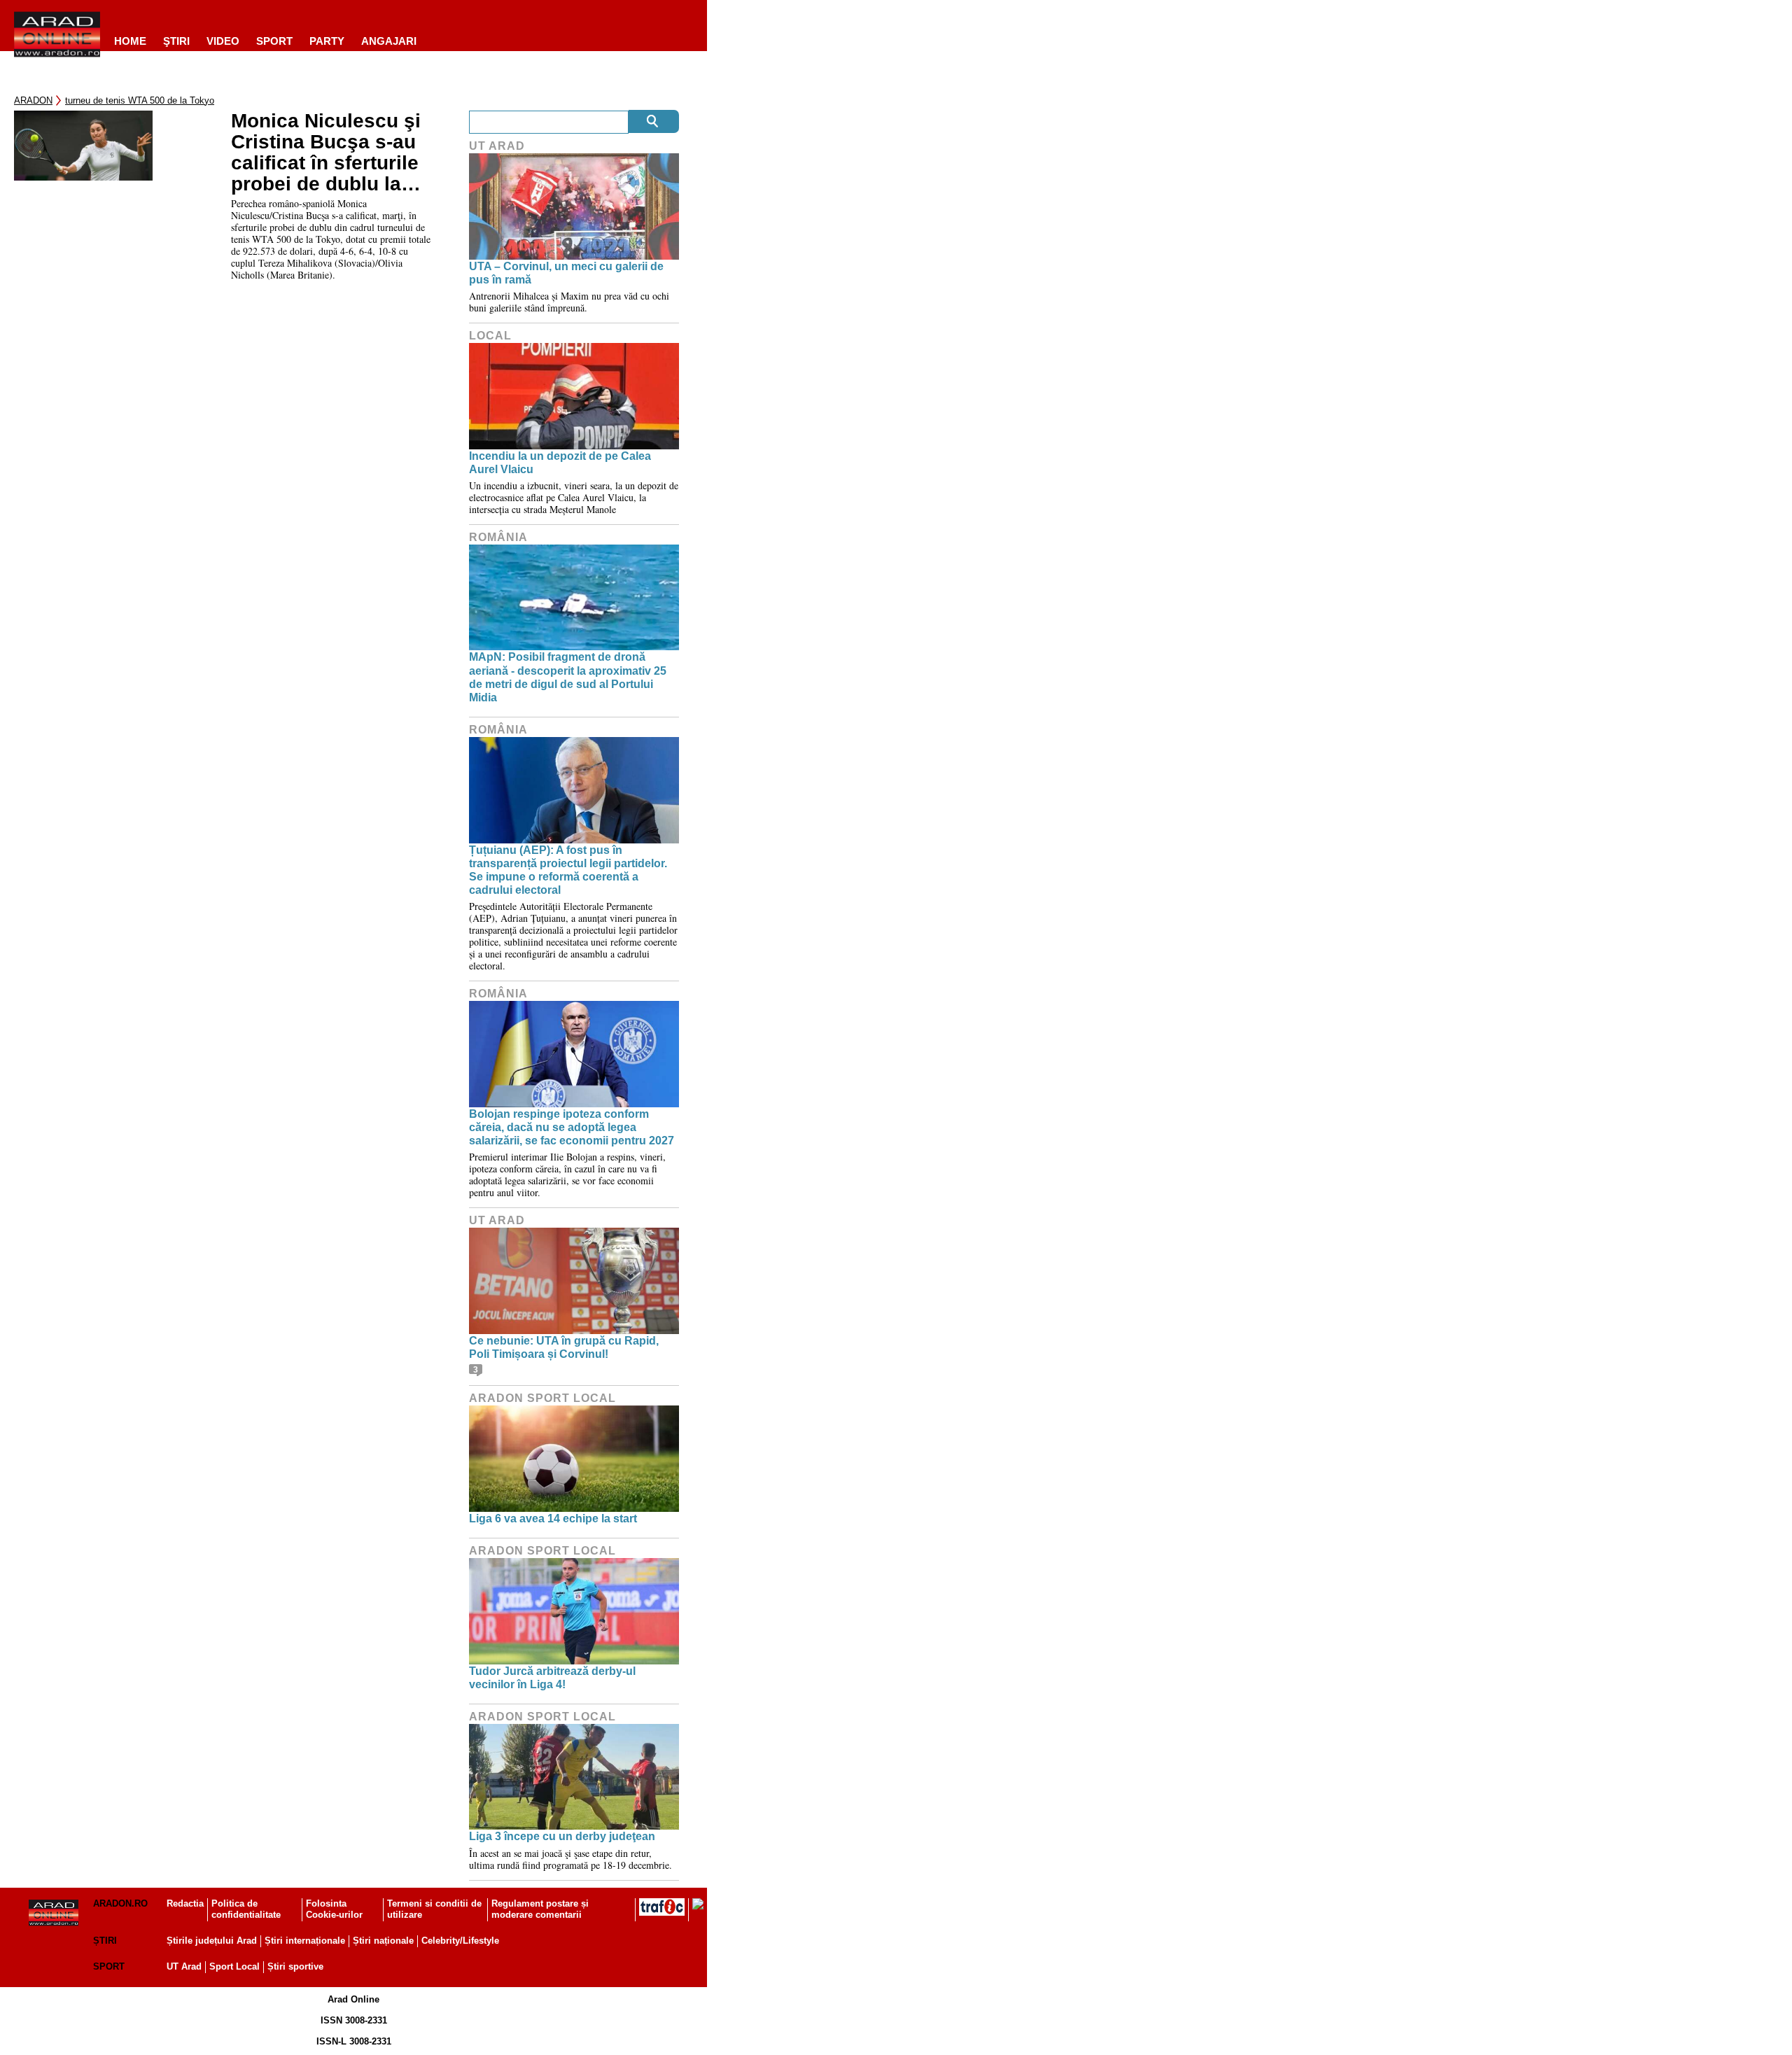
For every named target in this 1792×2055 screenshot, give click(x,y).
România (498, 537)
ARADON (33, 100)
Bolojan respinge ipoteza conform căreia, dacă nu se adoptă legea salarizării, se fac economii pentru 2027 (572, 1127)
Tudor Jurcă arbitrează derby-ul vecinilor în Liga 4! (552, 1678)
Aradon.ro (120, 1903)
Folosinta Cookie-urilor (334, 1909)
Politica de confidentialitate (246, 1909)
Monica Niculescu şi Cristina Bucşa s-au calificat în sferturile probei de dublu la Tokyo (326, 153)
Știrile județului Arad (212, 1941)
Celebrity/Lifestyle (460, 1941)
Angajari (389, 41)
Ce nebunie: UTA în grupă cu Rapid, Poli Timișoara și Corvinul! (564, 1347)
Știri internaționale (305, 1941)
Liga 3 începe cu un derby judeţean (562, 1836)
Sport (274, 41)
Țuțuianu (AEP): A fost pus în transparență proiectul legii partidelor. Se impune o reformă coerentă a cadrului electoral (568, 870)
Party (327, 41)
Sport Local (234, 1966)
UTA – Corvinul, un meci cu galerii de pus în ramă (566, 273)
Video (223, 41)
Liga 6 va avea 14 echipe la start (553, 1519)
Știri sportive (295, 1966)
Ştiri (176, 41)
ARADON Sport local (542, 1398)
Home (130, 41)
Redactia (185, 1903)
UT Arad (497, 146)
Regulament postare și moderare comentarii (540, 1909)
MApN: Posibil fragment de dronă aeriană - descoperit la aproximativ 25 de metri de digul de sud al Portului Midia (568, 677)
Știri (105, 1941)
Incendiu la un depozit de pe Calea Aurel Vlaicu (560, 463)
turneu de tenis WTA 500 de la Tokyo (140, 100)
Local (490, 336)
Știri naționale (383, 1941)
